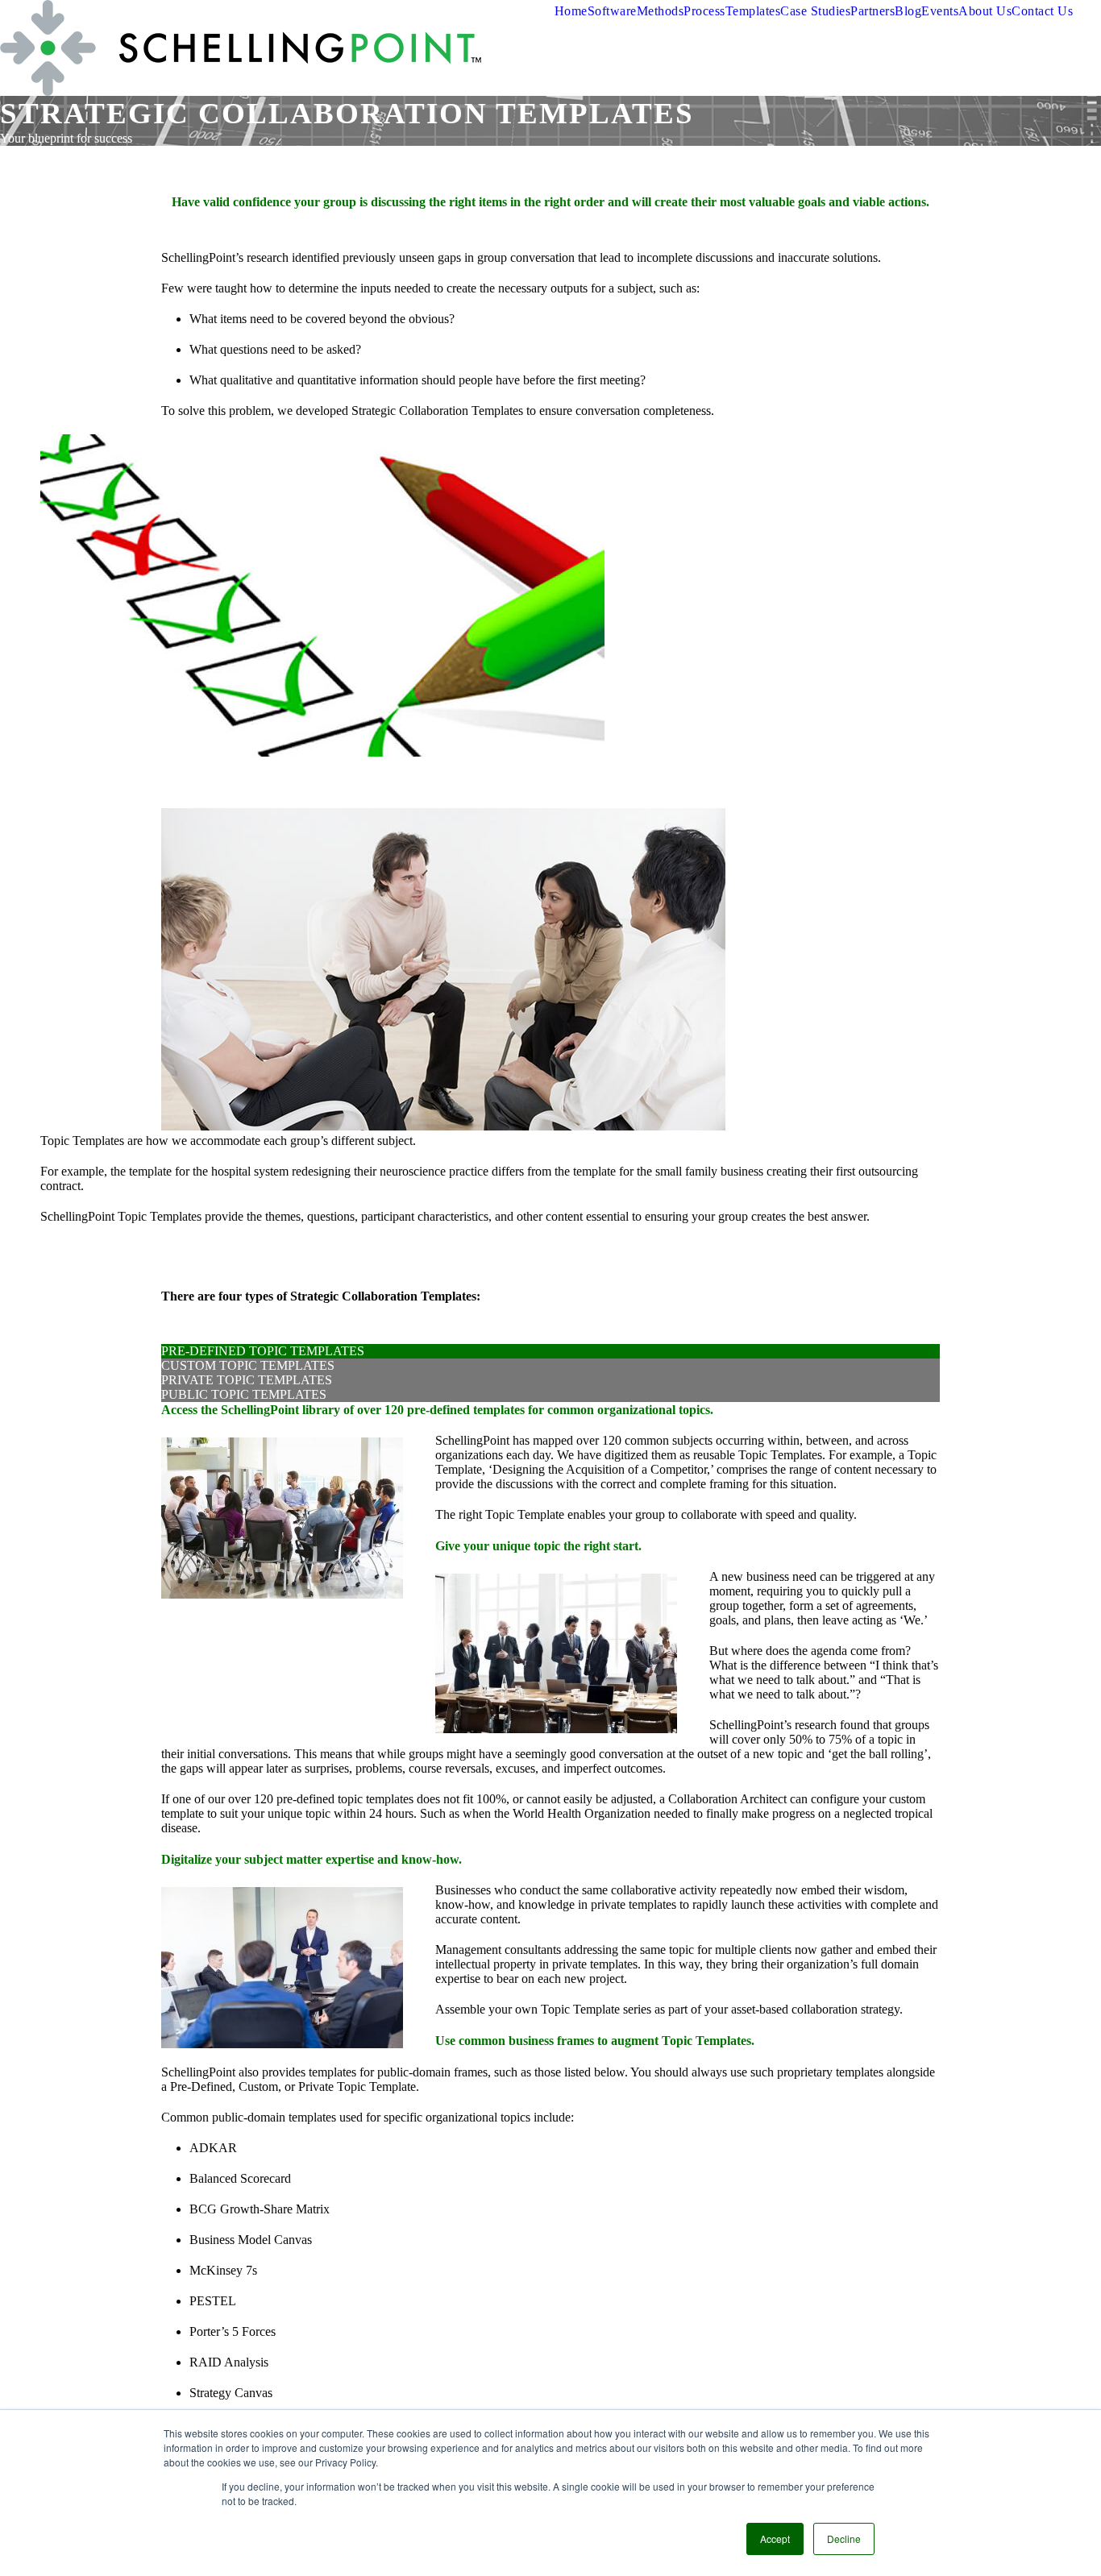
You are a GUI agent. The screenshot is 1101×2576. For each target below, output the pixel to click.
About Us (985, 11)
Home (571, 11)
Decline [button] (844, 2539)
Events (940, 11)
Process (704, 11)
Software (612, 11)
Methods (661, 11)
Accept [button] (775, 2539)
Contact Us (1042, 11)
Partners (872, 11)
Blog (908, 11)
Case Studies (815, 11)
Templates (753, 11)
